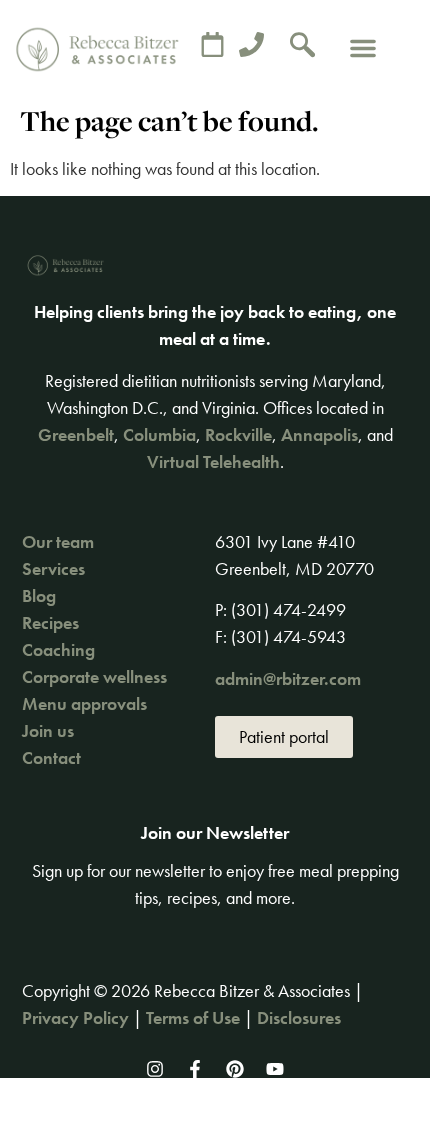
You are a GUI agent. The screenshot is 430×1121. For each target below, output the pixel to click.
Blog (39, 595)
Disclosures (299, 1017)
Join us (48, 730)
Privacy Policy (75, 1017)
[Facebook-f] (195, 1069)
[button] (363, 48)
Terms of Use (193, 1017)
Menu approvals (84, 703)
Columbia (159, 434)
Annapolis (319, 434)
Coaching (58, 649)
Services (53, 568)
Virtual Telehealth (213, 461)
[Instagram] (155, 1069)
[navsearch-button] (303, 48)
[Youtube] (275, 1069)
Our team (58, 541)
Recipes (50, 622)
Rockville (238, 434)
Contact (51, 757)
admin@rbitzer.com (288, 678)
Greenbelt (76, 434)
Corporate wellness (94, 676)
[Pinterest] (235, 1069)
